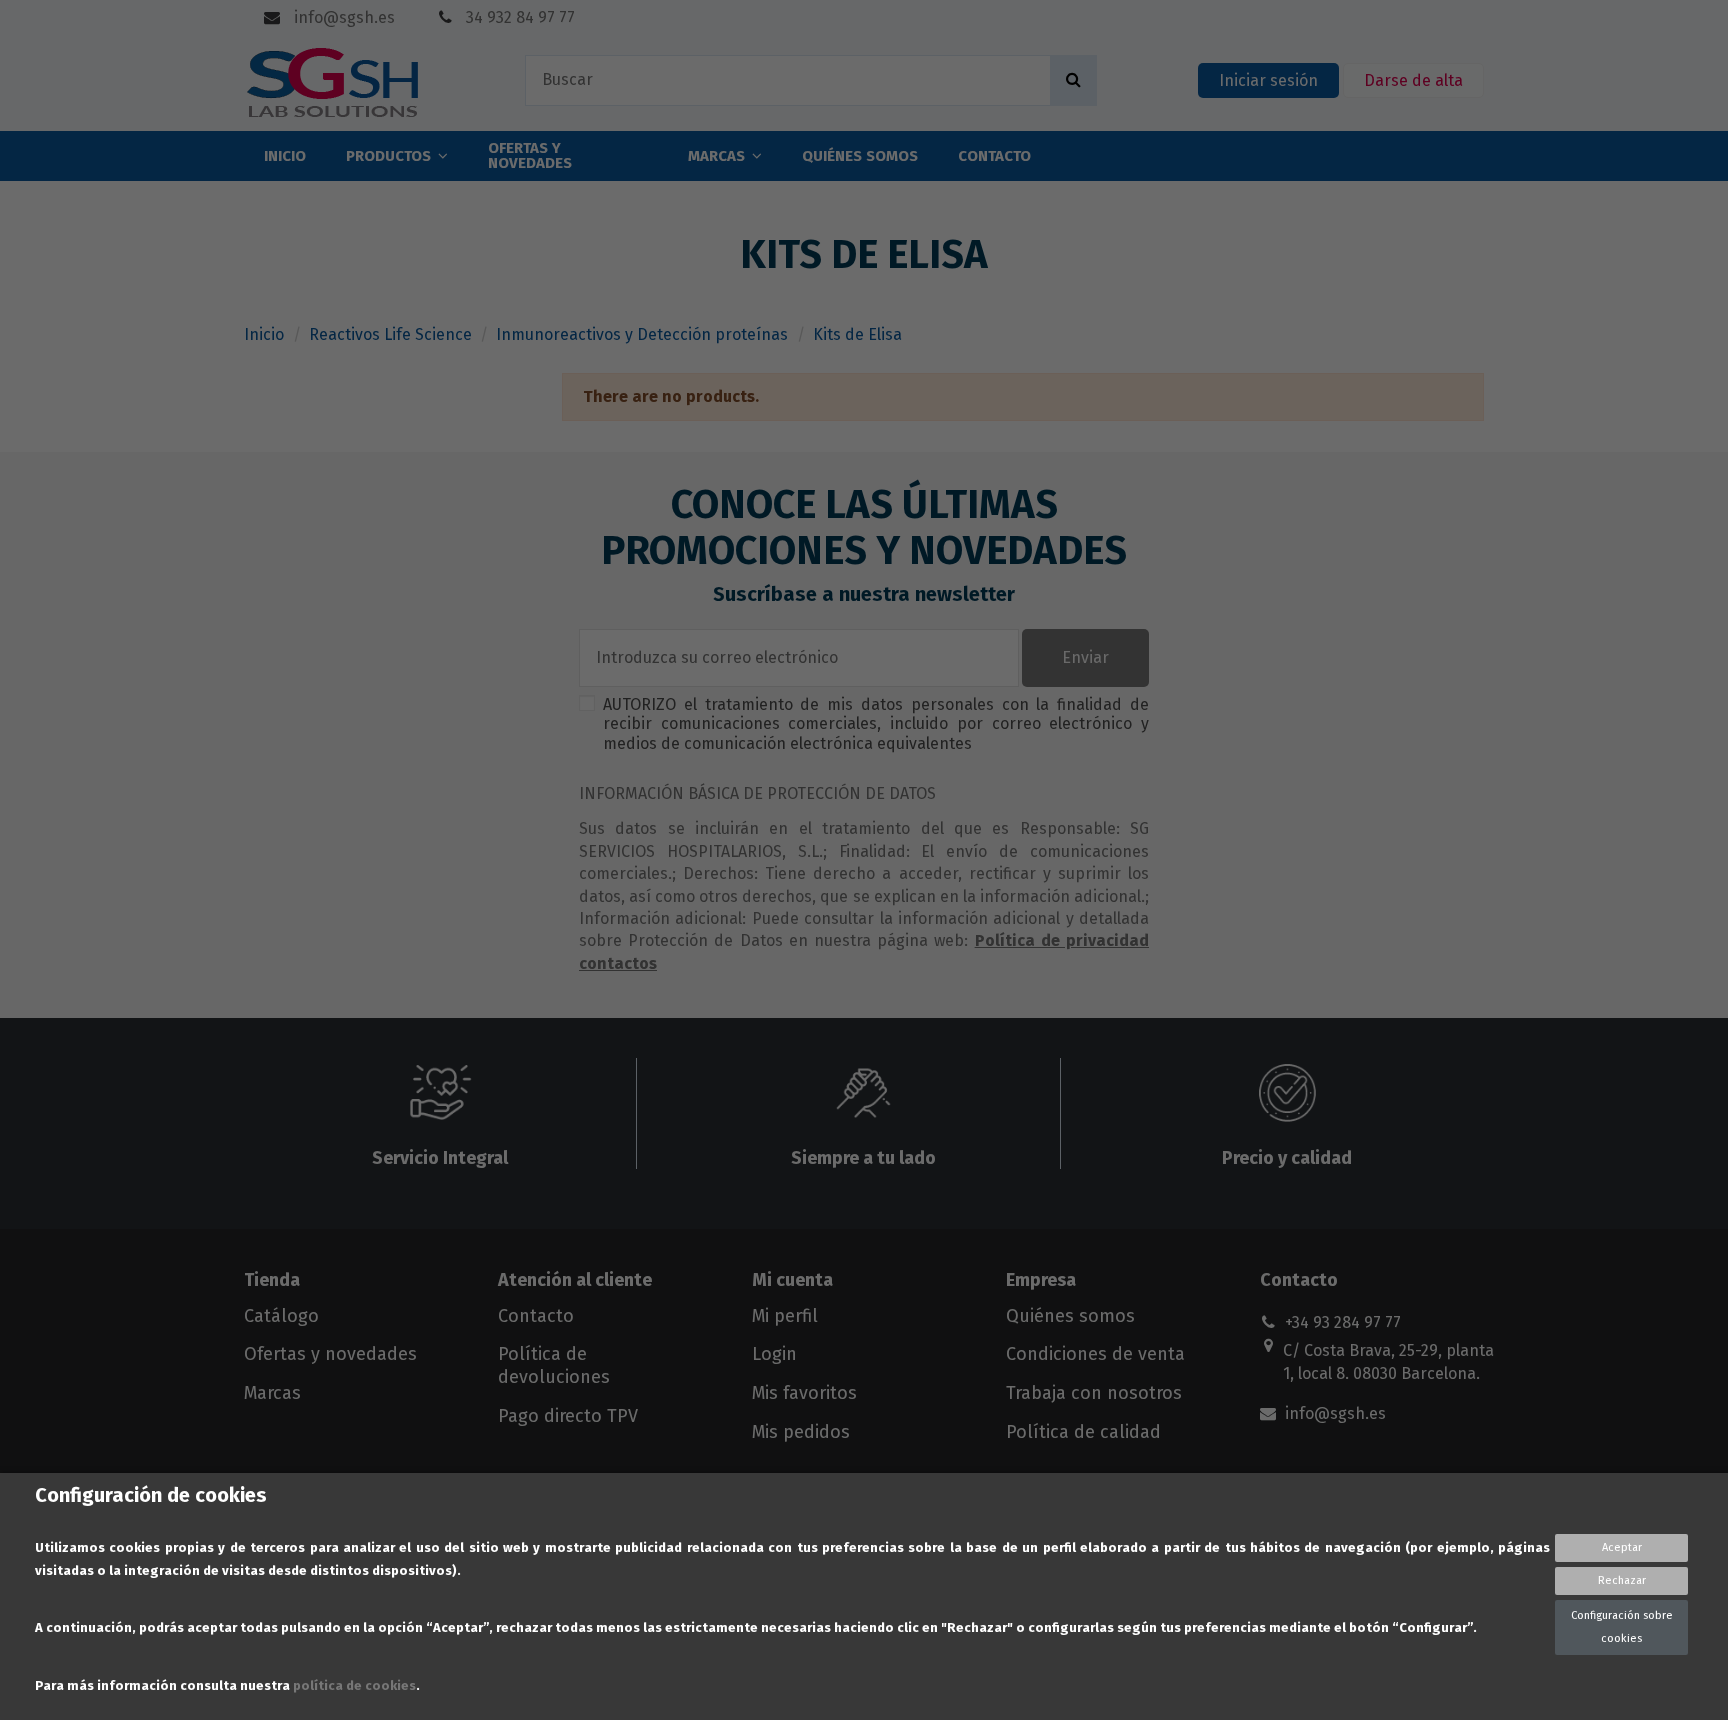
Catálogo (281, 1316)
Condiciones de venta (1095, 1354)
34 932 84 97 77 (518, 17)
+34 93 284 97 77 (1343, 1322)
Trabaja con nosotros (1094, 1393)
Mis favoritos (804, 1393)
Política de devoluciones (554, 1365)
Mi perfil (785, 1316)
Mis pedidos (801, 1432)
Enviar (1085, 657)
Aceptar (1622, 1547)
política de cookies (354, 1685)
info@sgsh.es (342, 17)
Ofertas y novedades (330, 1354)
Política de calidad (1083, 1432)
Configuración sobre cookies (1622, 1626)
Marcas (272, 1393)
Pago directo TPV (568, 1416)
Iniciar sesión (1268, 80)
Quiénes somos (1070, 1316)
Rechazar (1622, 1580)
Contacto (536, 1316)
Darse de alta (1413, 80)
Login (774, 1354)
